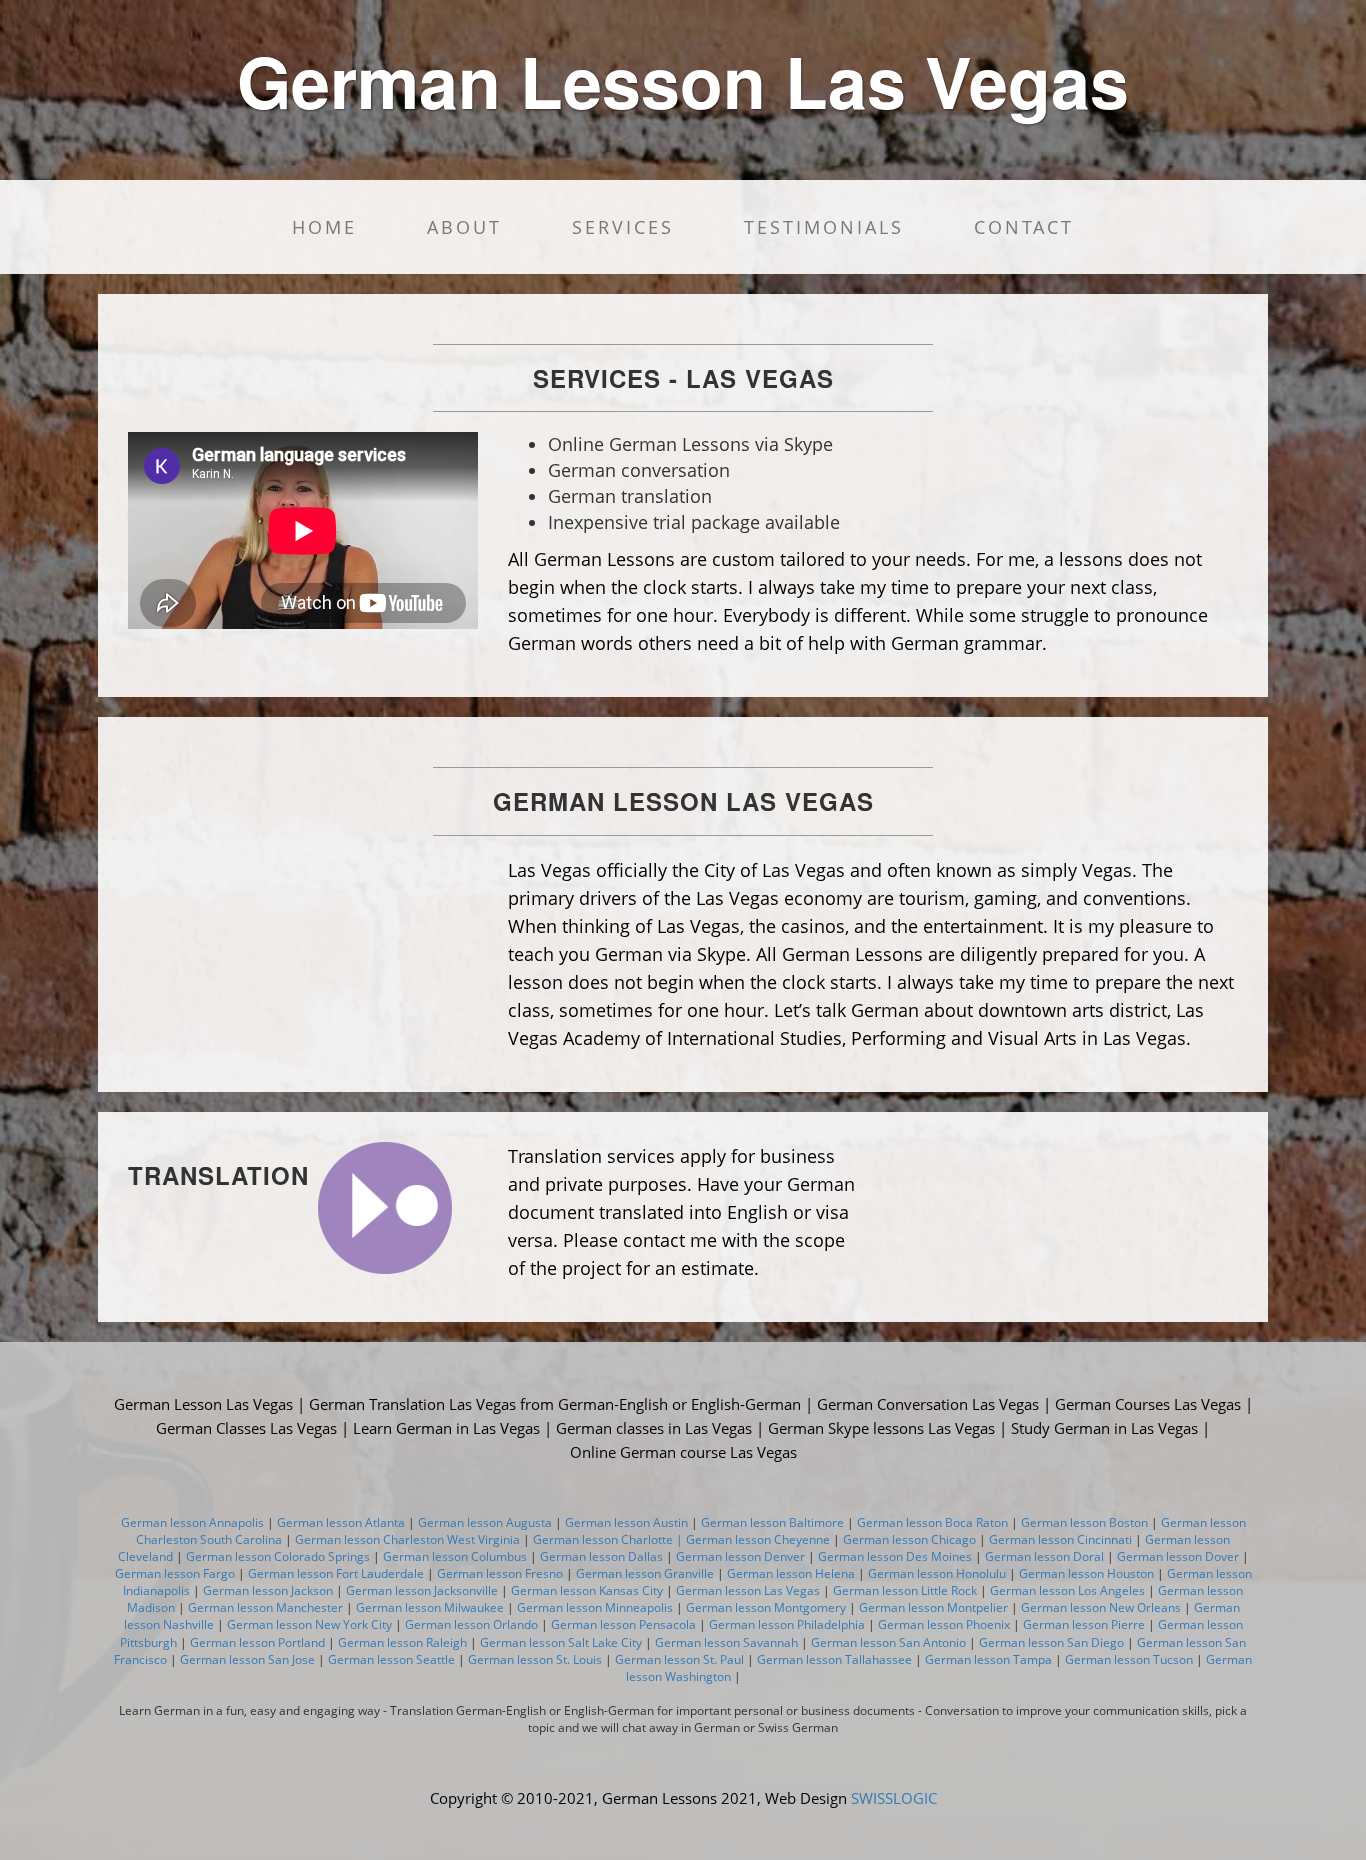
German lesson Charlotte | (609, 1539)
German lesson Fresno (498, 1573)
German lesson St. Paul (678, 1659)
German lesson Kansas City (587, 1590)
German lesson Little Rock (905, 1590)
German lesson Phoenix (944, 1624)
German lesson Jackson (268, 1590)
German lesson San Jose (247, 1659)
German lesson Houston (1086, 1573)
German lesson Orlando (471, 1624)
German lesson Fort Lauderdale (334, 1573)
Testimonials (824, 227)
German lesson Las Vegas (748, 1590)
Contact (1024, 227)
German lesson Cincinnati (1060, 1539)
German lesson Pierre (1084, 1624)
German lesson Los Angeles (1067, 1590)
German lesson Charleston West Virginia (409, 1539)
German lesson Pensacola (623, 1624)
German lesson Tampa (987, 1659)
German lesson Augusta (485, 1522)
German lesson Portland (257, 1642)
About (464, 227)
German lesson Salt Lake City (561, 1642)
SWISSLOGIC (894, 1798)
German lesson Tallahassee (834, 1659)
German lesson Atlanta (341, 1522)
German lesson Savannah (725, 1642)
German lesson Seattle (391, 1659)
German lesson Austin (626, 1522)
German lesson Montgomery (766, 1607)
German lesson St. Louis (535, 1659)
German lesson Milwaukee (428, 1607)
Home (324, 227)
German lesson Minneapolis (595, 1607)
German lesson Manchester (265, 1607)
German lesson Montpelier (933, 1607)
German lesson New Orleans (1099, 1607)
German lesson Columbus (455, 1556)
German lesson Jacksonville (422, 1590)
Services (623, 227)
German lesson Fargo (175, 1573)
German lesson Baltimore (772, 1522)
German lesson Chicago (909, 1539)
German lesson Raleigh (402, 1642)
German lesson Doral (1044, 1556)
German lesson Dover (1178, 1556)
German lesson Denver (740, 1556)
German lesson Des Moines (896, 1556)
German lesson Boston (1084, 1522)
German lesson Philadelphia (785, 1624)
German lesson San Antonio (887, 1642)
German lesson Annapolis (192, 1522)
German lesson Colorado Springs (278, 1556)
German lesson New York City (309, 1624)
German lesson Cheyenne (758, 1539)
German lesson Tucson (1129, 1659)
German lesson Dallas (601, 1556)
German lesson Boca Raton (932, 1522)
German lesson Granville (643, 1573)
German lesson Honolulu (937, 1573)
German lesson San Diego (1051, 1642)
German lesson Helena (791, 1573)
